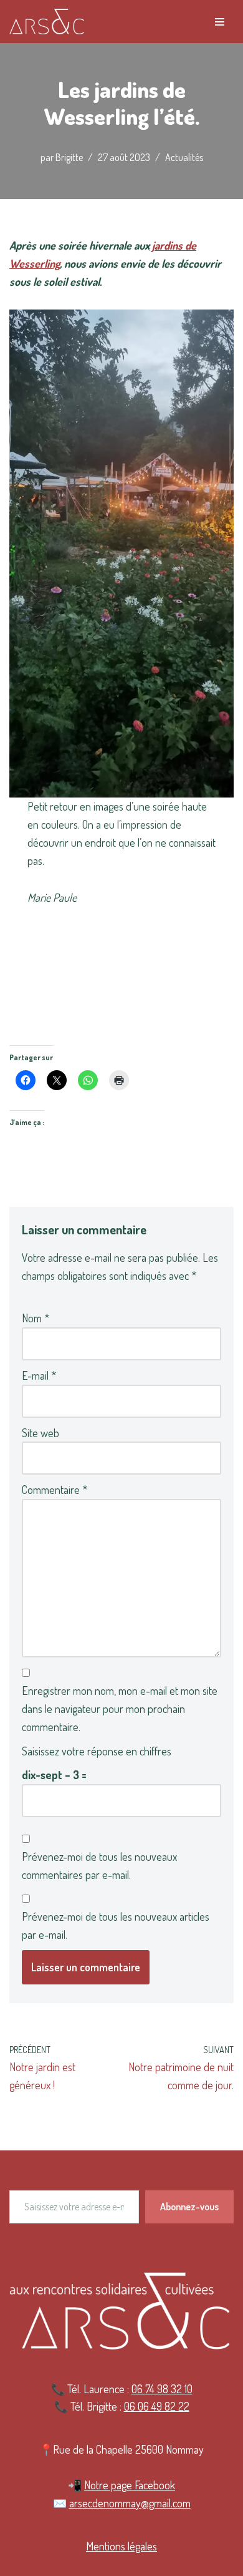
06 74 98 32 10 (162, 2389)
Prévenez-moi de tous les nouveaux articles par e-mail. (116, 1925)
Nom (36, 1318)
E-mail (39, 1375)
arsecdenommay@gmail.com (130, 2503)
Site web (40, 1433)
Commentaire (55, 1490)
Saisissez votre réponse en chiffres (97, 1751)
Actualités (184, 157)
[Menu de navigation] (220, 22)
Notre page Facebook (130, 2485)
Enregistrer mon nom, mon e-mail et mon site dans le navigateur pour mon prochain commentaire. (120, 1709)
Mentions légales (121, 2546)
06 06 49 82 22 (157, 2406)
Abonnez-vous (189, 2207)
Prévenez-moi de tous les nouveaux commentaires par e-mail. (99, 1866)
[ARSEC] (47, 22)
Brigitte (69, 157)
